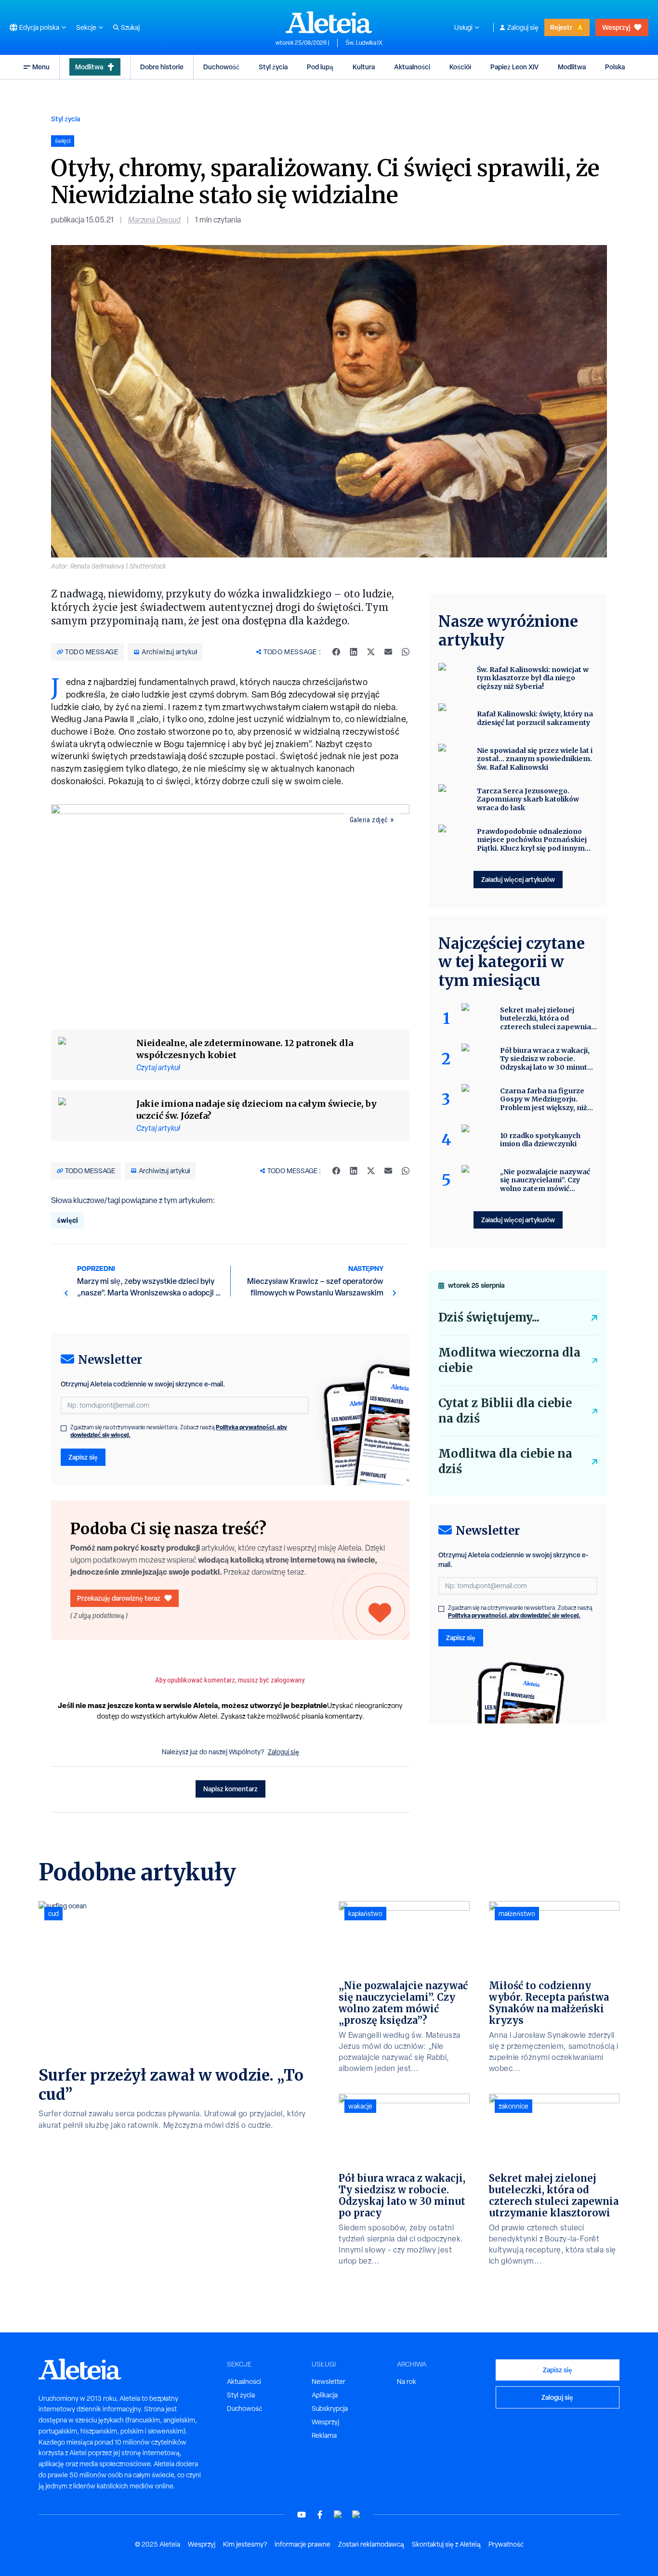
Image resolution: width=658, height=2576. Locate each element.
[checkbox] (64, 1428)
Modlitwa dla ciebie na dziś (505, 1461)
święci (67, 1220)
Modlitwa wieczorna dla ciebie (509, 1360)
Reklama (324, 2435)
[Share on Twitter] (371, 652)
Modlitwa (89, 67)
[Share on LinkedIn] (354, 652)
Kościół (460, 67)
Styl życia (273, 67)
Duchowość (221, 67)
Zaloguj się (523, 27)
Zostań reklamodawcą (371, 2544)
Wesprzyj (616, 27)
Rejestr (561, 27)
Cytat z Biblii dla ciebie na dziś (505, 1411)
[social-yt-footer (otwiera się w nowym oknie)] (302, 2515)
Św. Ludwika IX (364, 43)
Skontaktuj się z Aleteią (446, 2544)
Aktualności (412, 67)
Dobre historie (162, 67)
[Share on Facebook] (336, 652)
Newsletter (329, 2382)
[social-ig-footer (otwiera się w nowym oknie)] (356, 2515)
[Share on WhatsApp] (406, 652)
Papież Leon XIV (514, 67)
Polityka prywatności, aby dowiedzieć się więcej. (514, 1615)
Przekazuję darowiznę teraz (119, 1598)
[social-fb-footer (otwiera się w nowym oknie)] (320, 2515)
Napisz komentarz (230, 1789)
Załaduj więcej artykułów (518, 879)
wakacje (360, 2106)
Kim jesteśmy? (245, 2544)
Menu (41, 67)
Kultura (364, 67)
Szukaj (130, 27)
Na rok (407, 2382)
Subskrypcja (330, 2408)
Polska (615, 67)
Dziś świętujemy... (489, 1317)
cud (53, 1914)
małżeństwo (517, 1914)
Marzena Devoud (154, 220)
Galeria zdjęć (369, 820)
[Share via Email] (388, 652)
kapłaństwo (365, 1914)
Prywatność (506, 2544)
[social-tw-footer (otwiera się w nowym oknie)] (338, 2515)
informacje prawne (303, 2544)
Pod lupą (320, 67)
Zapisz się (83, 1457)
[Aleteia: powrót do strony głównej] (329, 22)
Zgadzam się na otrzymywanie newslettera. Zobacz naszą (179, 1431)
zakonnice (513, 2106)
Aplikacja (325, 2395)
